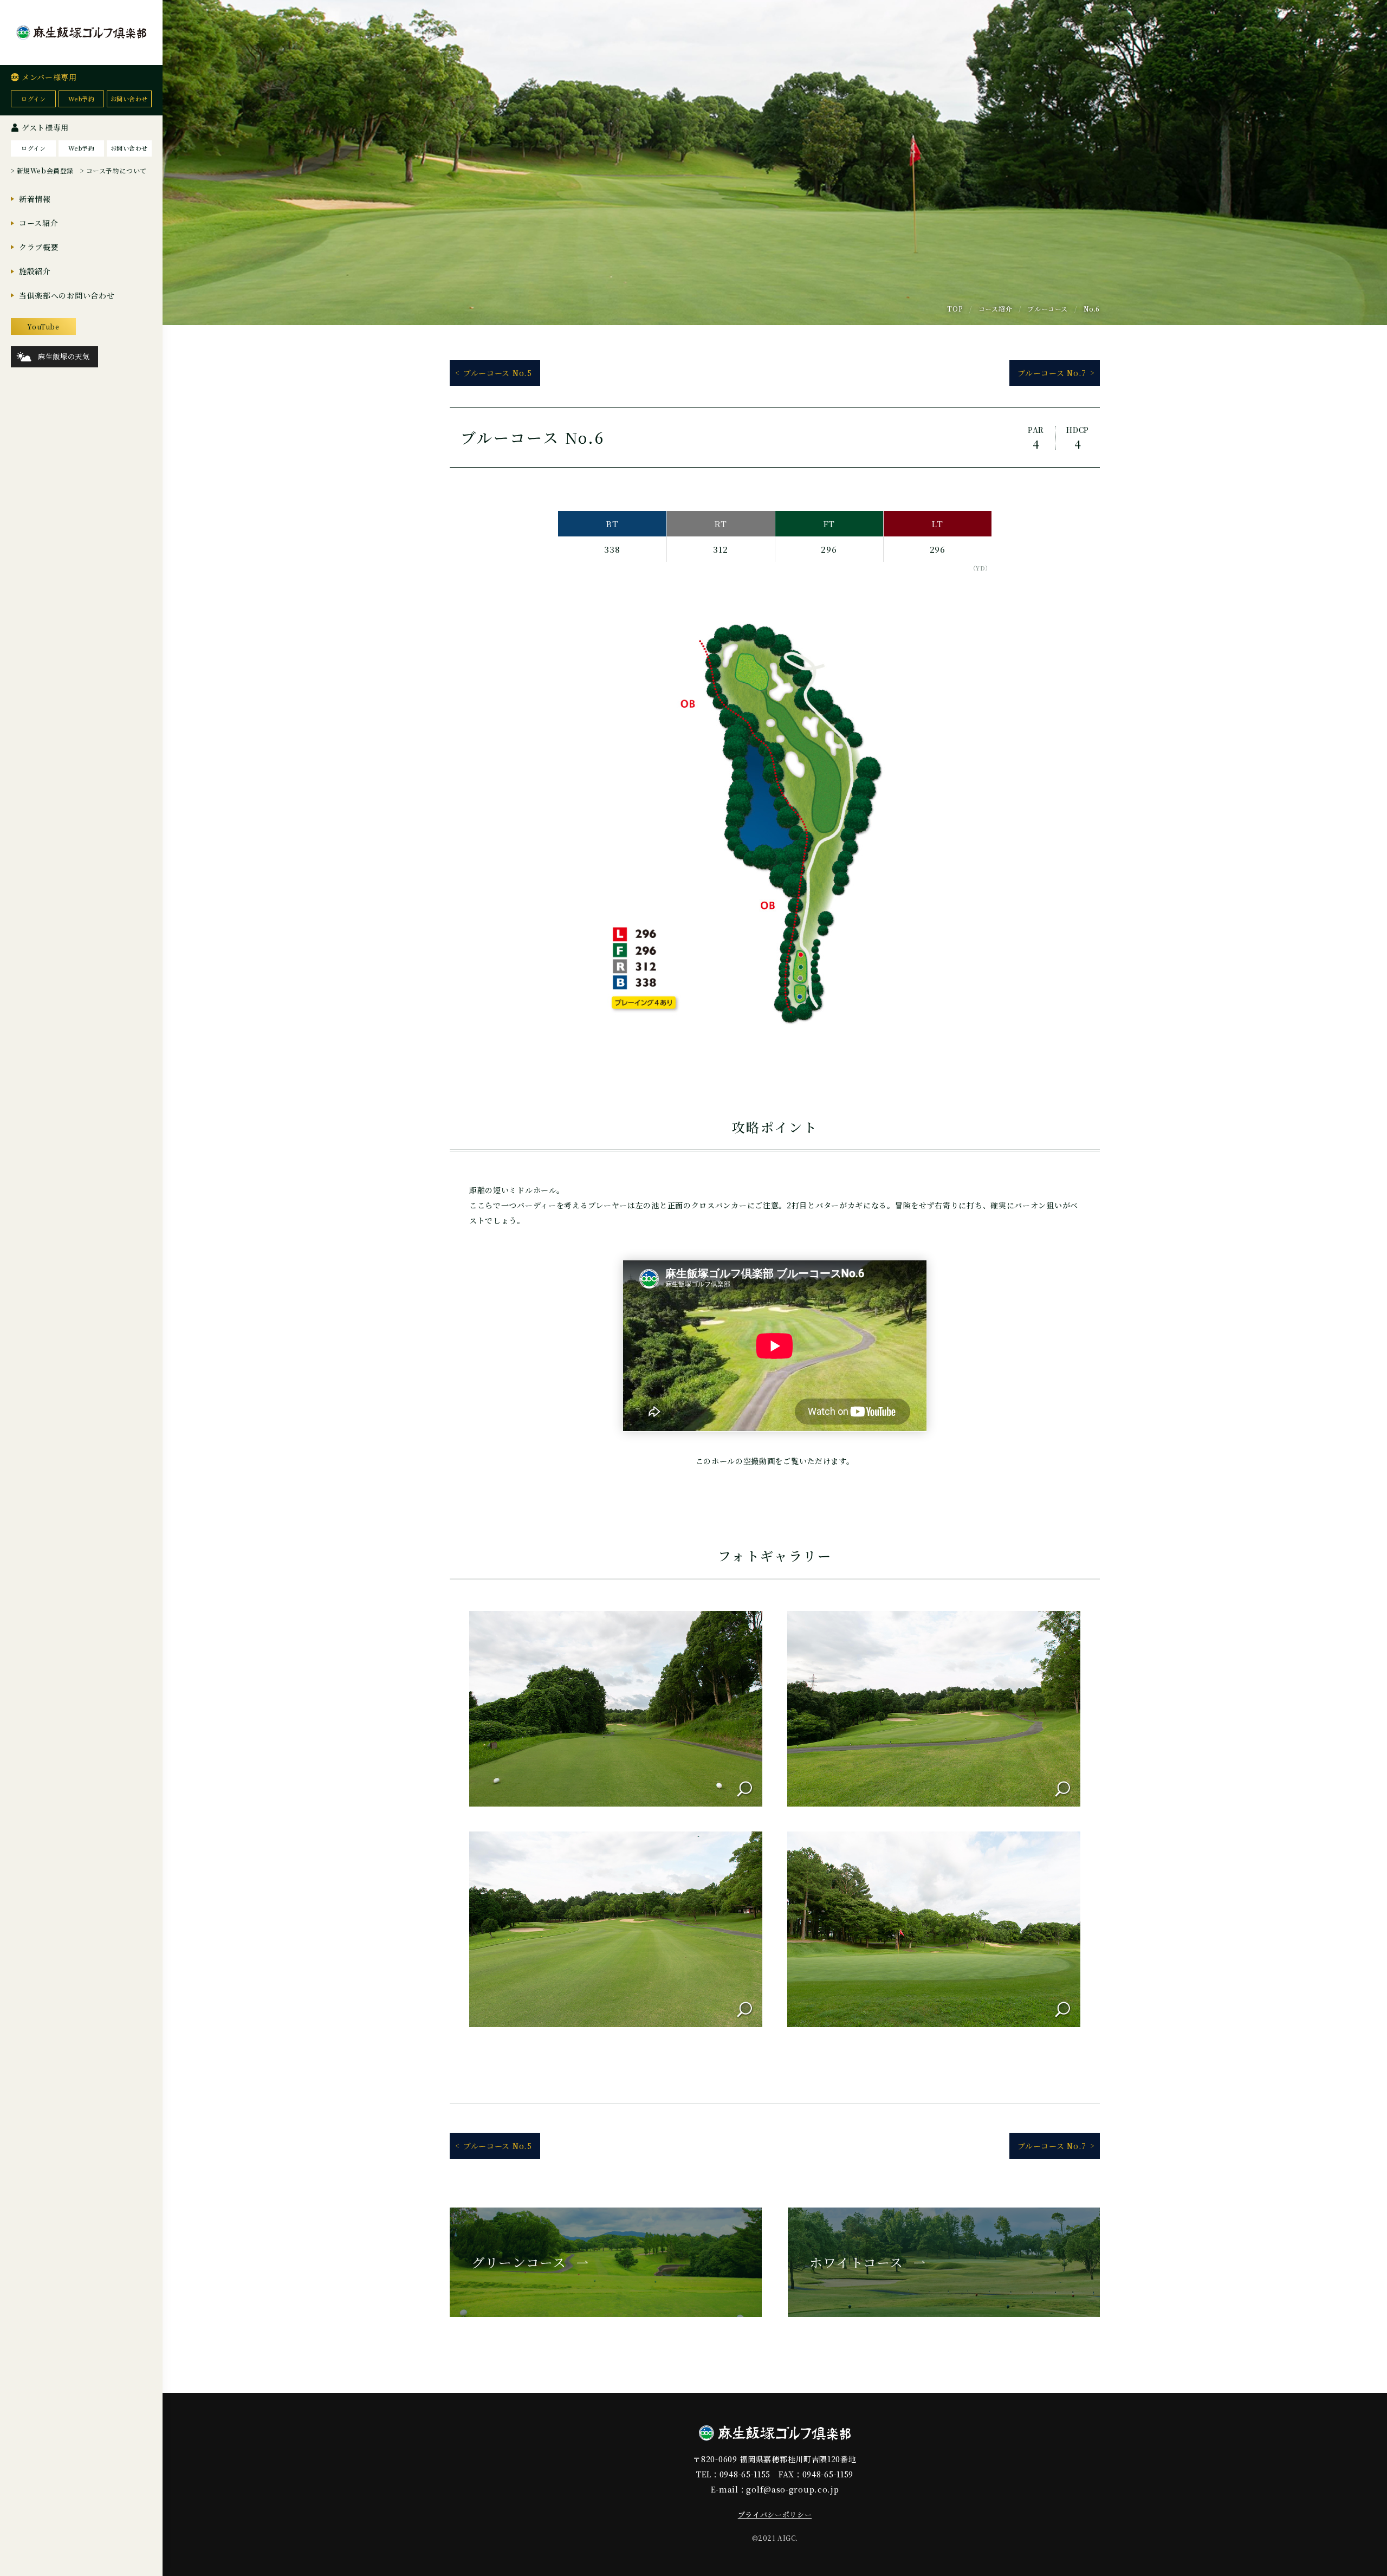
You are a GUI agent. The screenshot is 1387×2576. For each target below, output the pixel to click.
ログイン (33, 99)
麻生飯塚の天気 (64, 356)
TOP (955, 309)
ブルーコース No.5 (498, 373)
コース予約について (116, 170)
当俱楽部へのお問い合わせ (67, 295)
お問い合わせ (129, 99)
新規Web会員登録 (45, 170)
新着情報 (35, 199)
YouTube (43, 326)
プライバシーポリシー (775, 2514)
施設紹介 (35, 271)
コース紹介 (39, 223)
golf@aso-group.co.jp (792, 2489)
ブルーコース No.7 (1052, 373)
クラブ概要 (39, 247)
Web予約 (82, 99)
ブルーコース (1048, 309)
